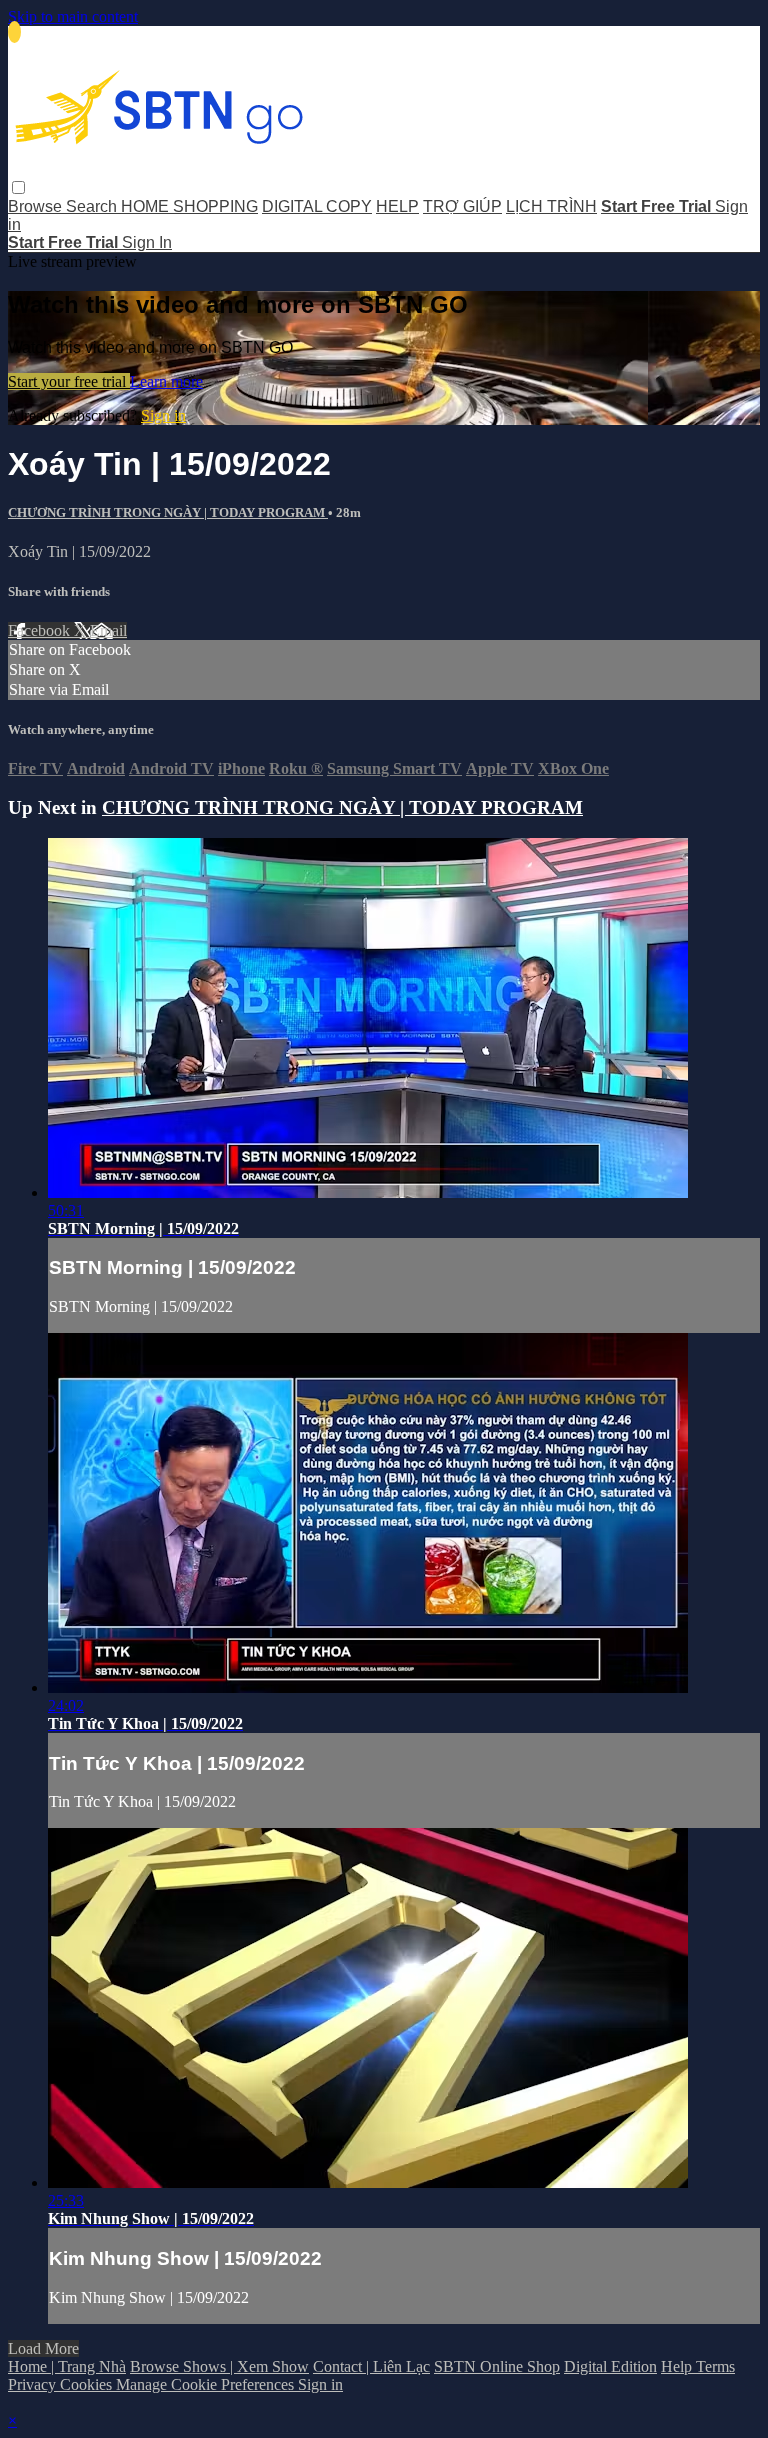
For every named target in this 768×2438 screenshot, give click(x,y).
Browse (37, 206)
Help (678, 2366)
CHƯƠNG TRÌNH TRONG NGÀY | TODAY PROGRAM (168, 512)
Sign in (163, 415)
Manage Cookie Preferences (207, 2384)
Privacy (34, 2384)
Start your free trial (69, 381)
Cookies (88, 2384)
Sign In (147, 242)
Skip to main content (73, 16)
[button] (18, 187)
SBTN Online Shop (497, 2366)
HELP (397, 206)
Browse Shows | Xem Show (219, 2366)
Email (108, 630)
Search (93, 206)
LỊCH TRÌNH (551, 206)
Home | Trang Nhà (67, 2366)
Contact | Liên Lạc (371, 2366)
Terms (715, 2366)
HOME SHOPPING (189, 206)
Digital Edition (610, 2366)
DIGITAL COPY (317, 206)
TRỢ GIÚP (462, 206)
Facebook (41, 630)
